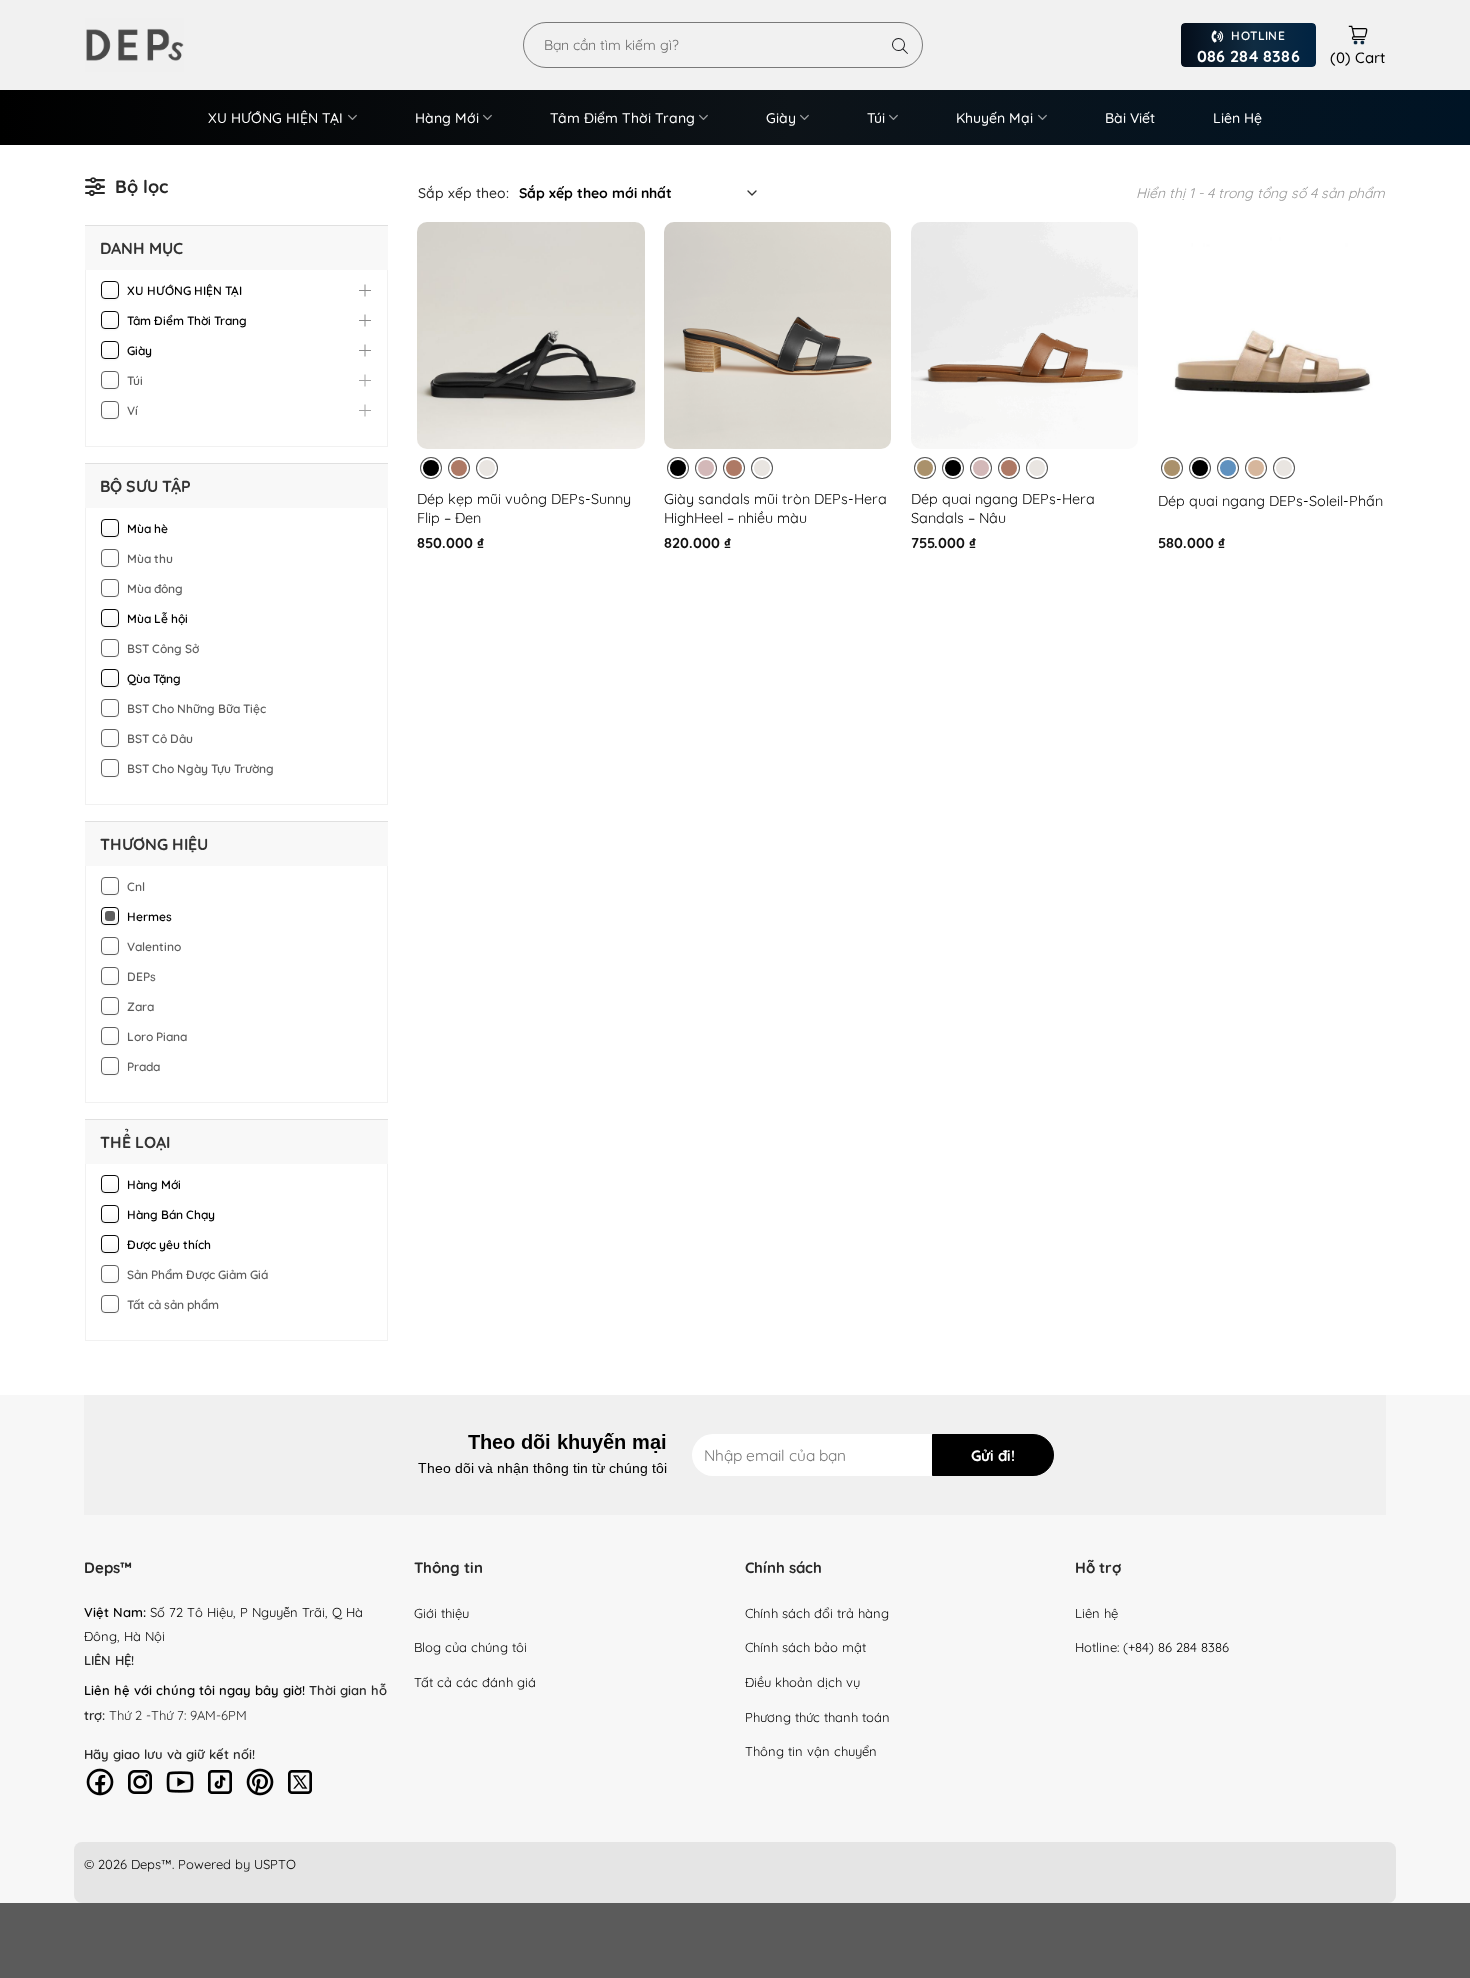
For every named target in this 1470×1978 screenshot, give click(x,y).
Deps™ (151, 1864)
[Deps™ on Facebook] (100, 1780)
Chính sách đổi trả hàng (817, 1613)
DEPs (141, 976)
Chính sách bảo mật (805, 1647)
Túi (876, 118)
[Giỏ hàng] (1358, 32)
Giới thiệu (441, 1613)
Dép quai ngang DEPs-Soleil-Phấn (1270, 501)
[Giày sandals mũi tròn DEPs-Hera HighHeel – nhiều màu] (777, 335)
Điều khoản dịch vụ (802, 1682)
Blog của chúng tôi (470, 1647)
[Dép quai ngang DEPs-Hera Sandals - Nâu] (1024, 335)
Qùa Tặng (154, 678)
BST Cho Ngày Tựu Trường (200, 768)
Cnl (136, 886)
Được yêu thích (169, 1244)
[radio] (431, 468)
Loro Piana (157, 1036)
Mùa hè (147, 528)
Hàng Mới (447, 118)
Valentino (154, 946)
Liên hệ (1096, 1613)
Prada (143, 1066)
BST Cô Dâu (160, 738)
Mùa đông (155, 588)
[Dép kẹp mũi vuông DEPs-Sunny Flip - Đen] (530, 335)
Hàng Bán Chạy (171, 1214)
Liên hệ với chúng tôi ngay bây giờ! (194, 1690)
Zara (140, 1006)
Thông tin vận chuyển (811, 1751)
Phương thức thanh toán (817, 1717)
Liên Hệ (1237, 118)
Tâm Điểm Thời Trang (622, 118)
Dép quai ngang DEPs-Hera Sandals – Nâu (1003, 508)
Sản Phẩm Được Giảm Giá (197, 1274)
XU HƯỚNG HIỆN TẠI (275, 118)
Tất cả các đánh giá (475, 1682)
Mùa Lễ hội (157, 618)
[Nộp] (900, 45)
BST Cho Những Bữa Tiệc (196, 708)
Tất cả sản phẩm (173, 1304)
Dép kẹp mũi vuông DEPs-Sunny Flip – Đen (524, 508)
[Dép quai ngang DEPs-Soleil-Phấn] (1271, 335)
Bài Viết (1130, 118)
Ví (132, 410)
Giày (781, 118)
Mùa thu (150, 558)
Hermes (149, 916)
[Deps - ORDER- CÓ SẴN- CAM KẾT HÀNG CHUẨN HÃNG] (160, 45)
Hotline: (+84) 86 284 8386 (1152, 1647)
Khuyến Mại (994, 118)
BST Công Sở (163, 648)
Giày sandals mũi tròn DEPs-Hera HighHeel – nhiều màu (775, 508)
